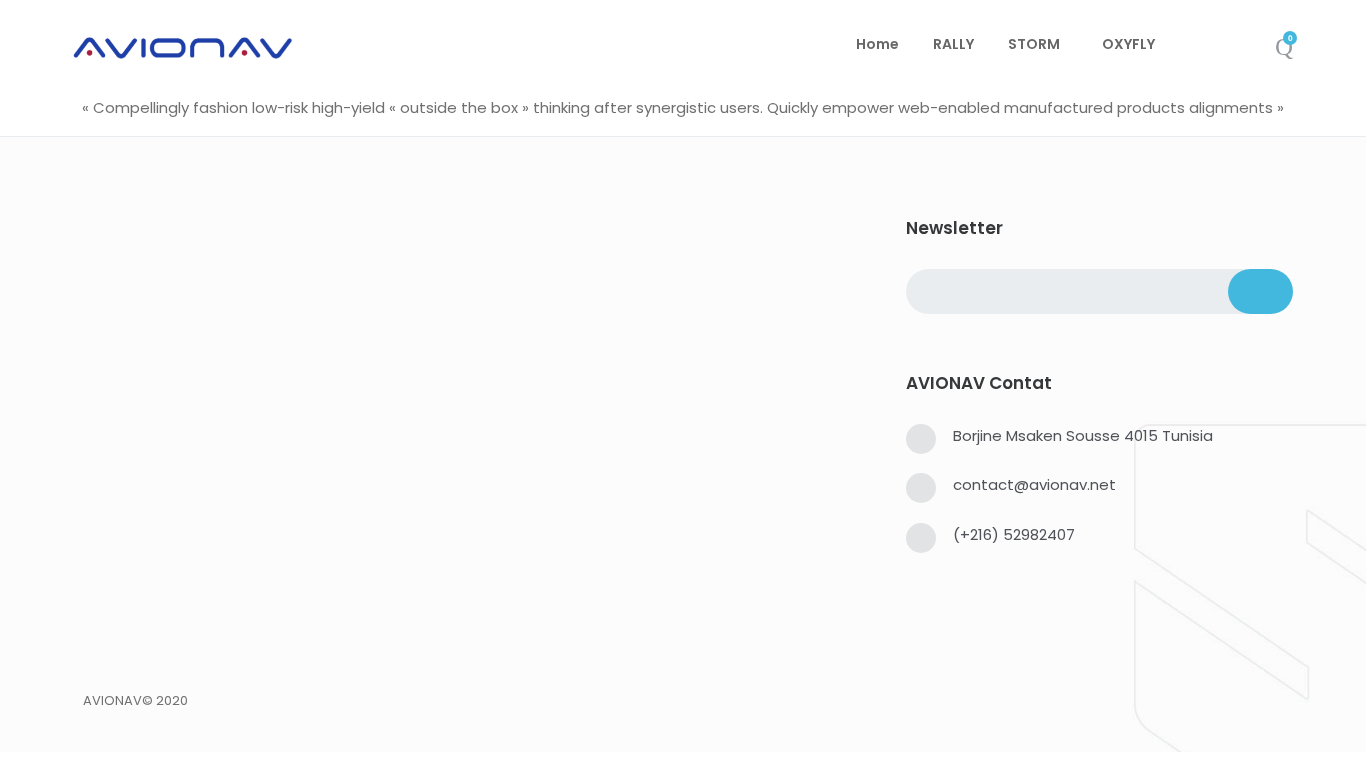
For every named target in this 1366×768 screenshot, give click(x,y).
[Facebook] (89, 669)
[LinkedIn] (153, 669)
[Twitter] (121, 669)
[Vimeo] (217, 669)
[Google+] (185, 669)
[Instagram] (249, 669)
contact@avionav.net (1034, 484)
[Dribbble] (281, 669)
